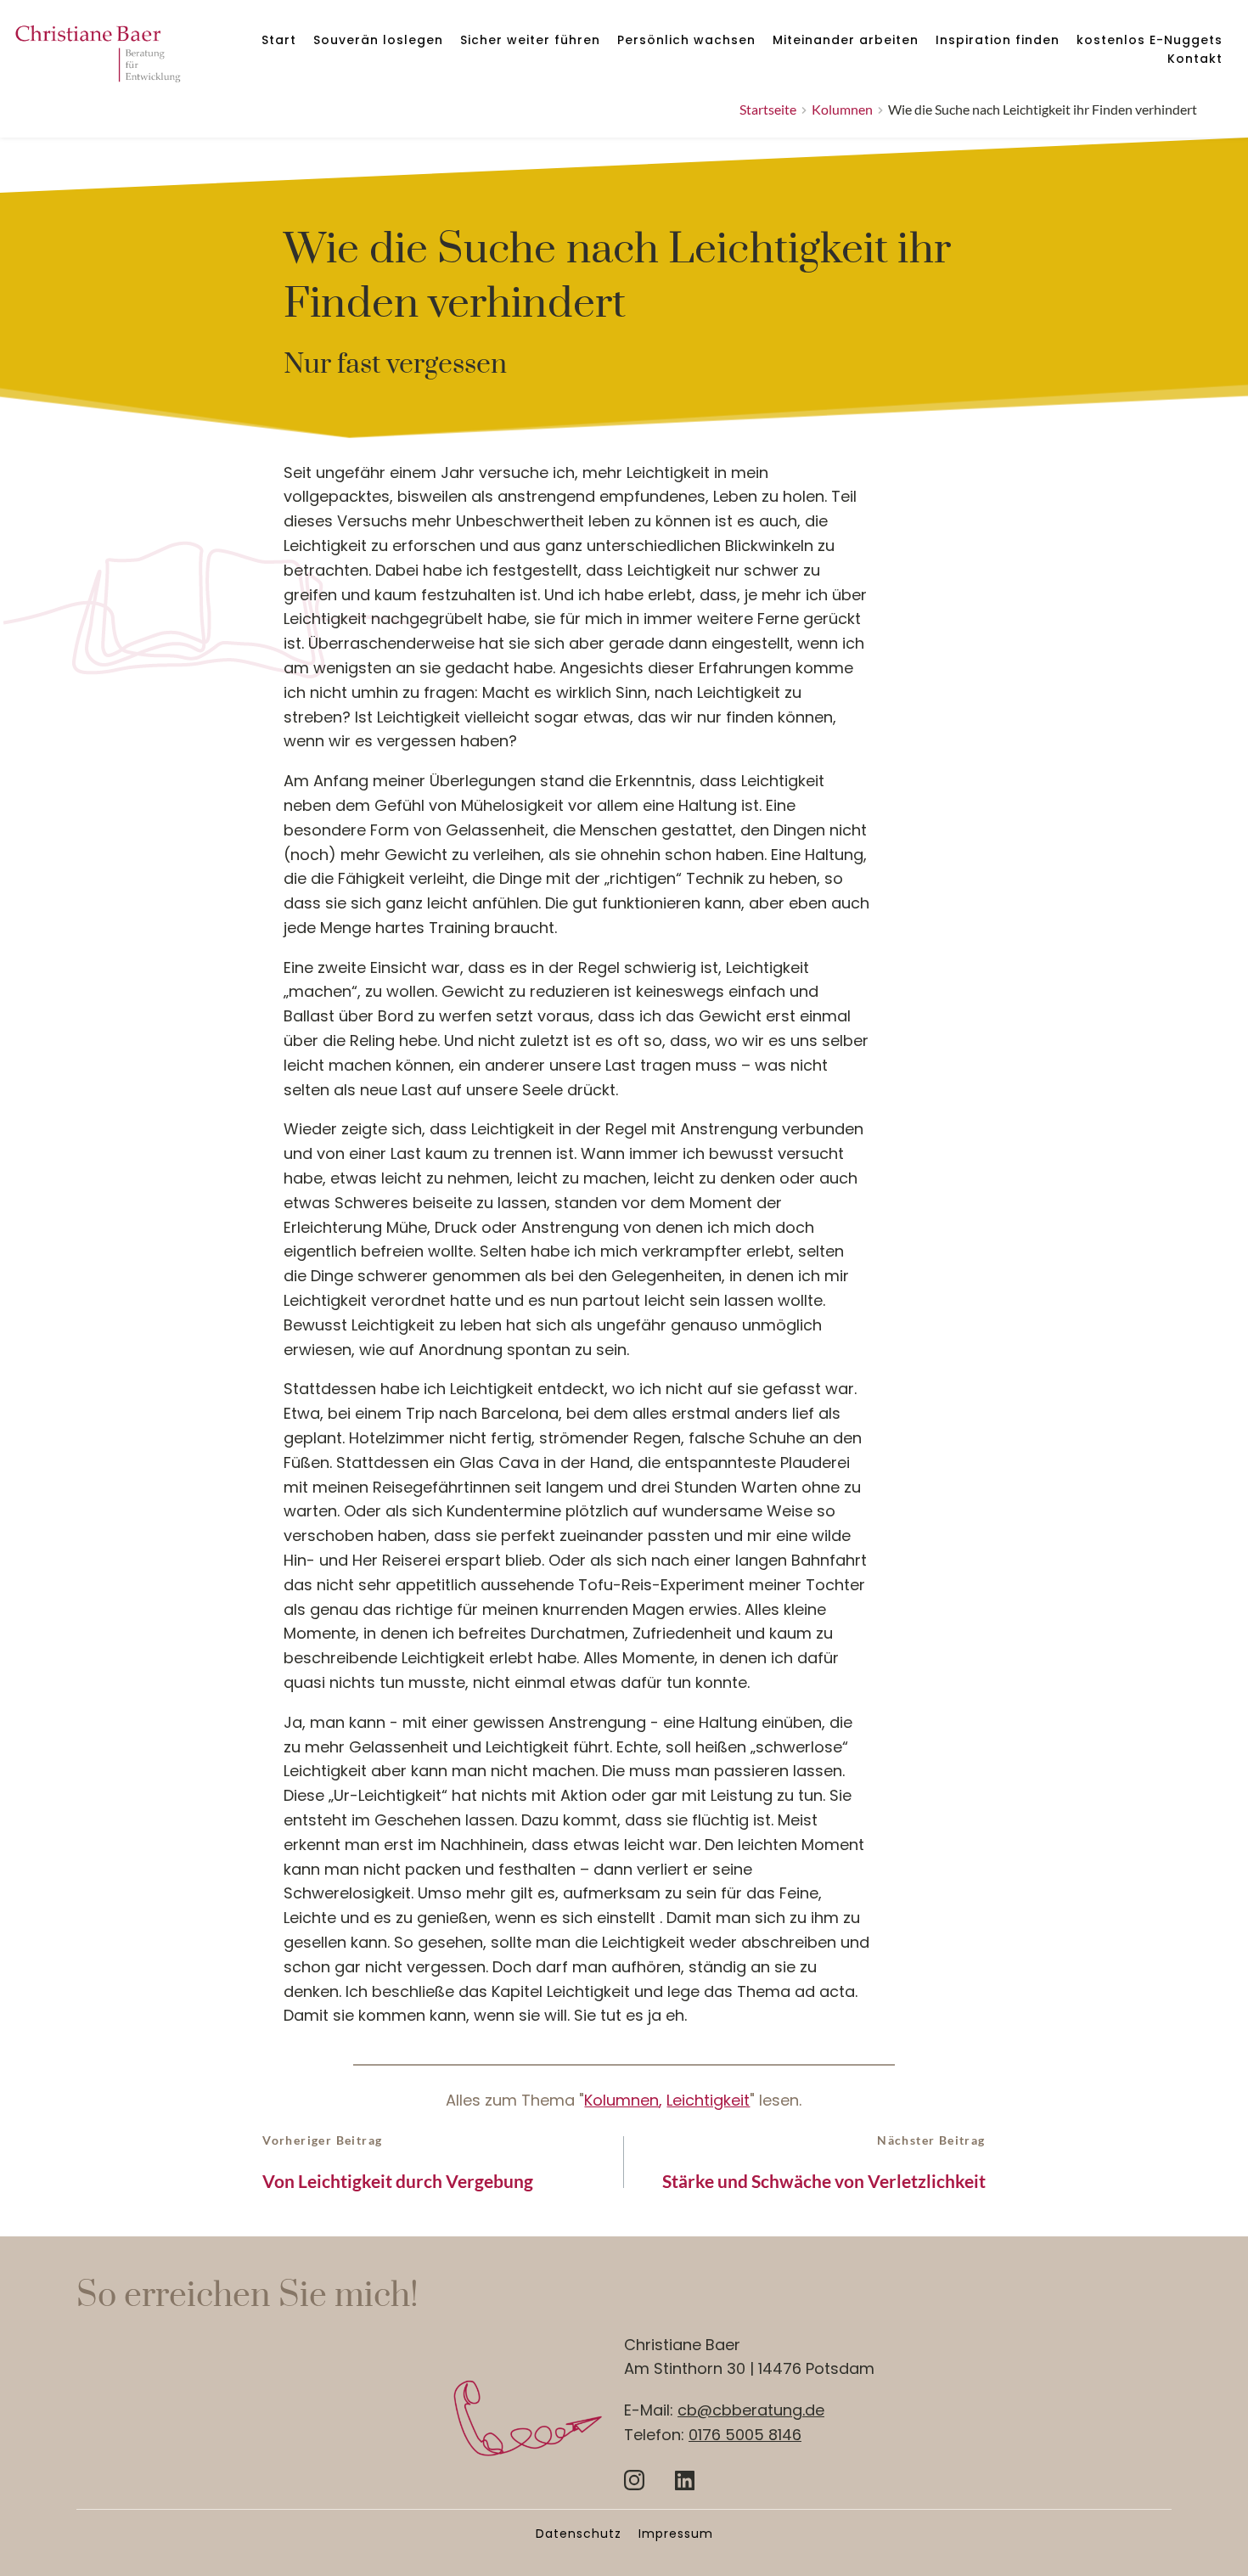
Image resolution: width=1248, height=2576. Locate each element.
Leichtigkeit (708, 2100)
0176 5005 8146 (745, 2435)
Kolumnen (621, 2100)
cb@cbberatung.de (751, 2410)
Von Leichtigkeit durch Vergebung (398, 2181)
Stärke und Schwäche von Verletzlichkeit (824, 2181)
